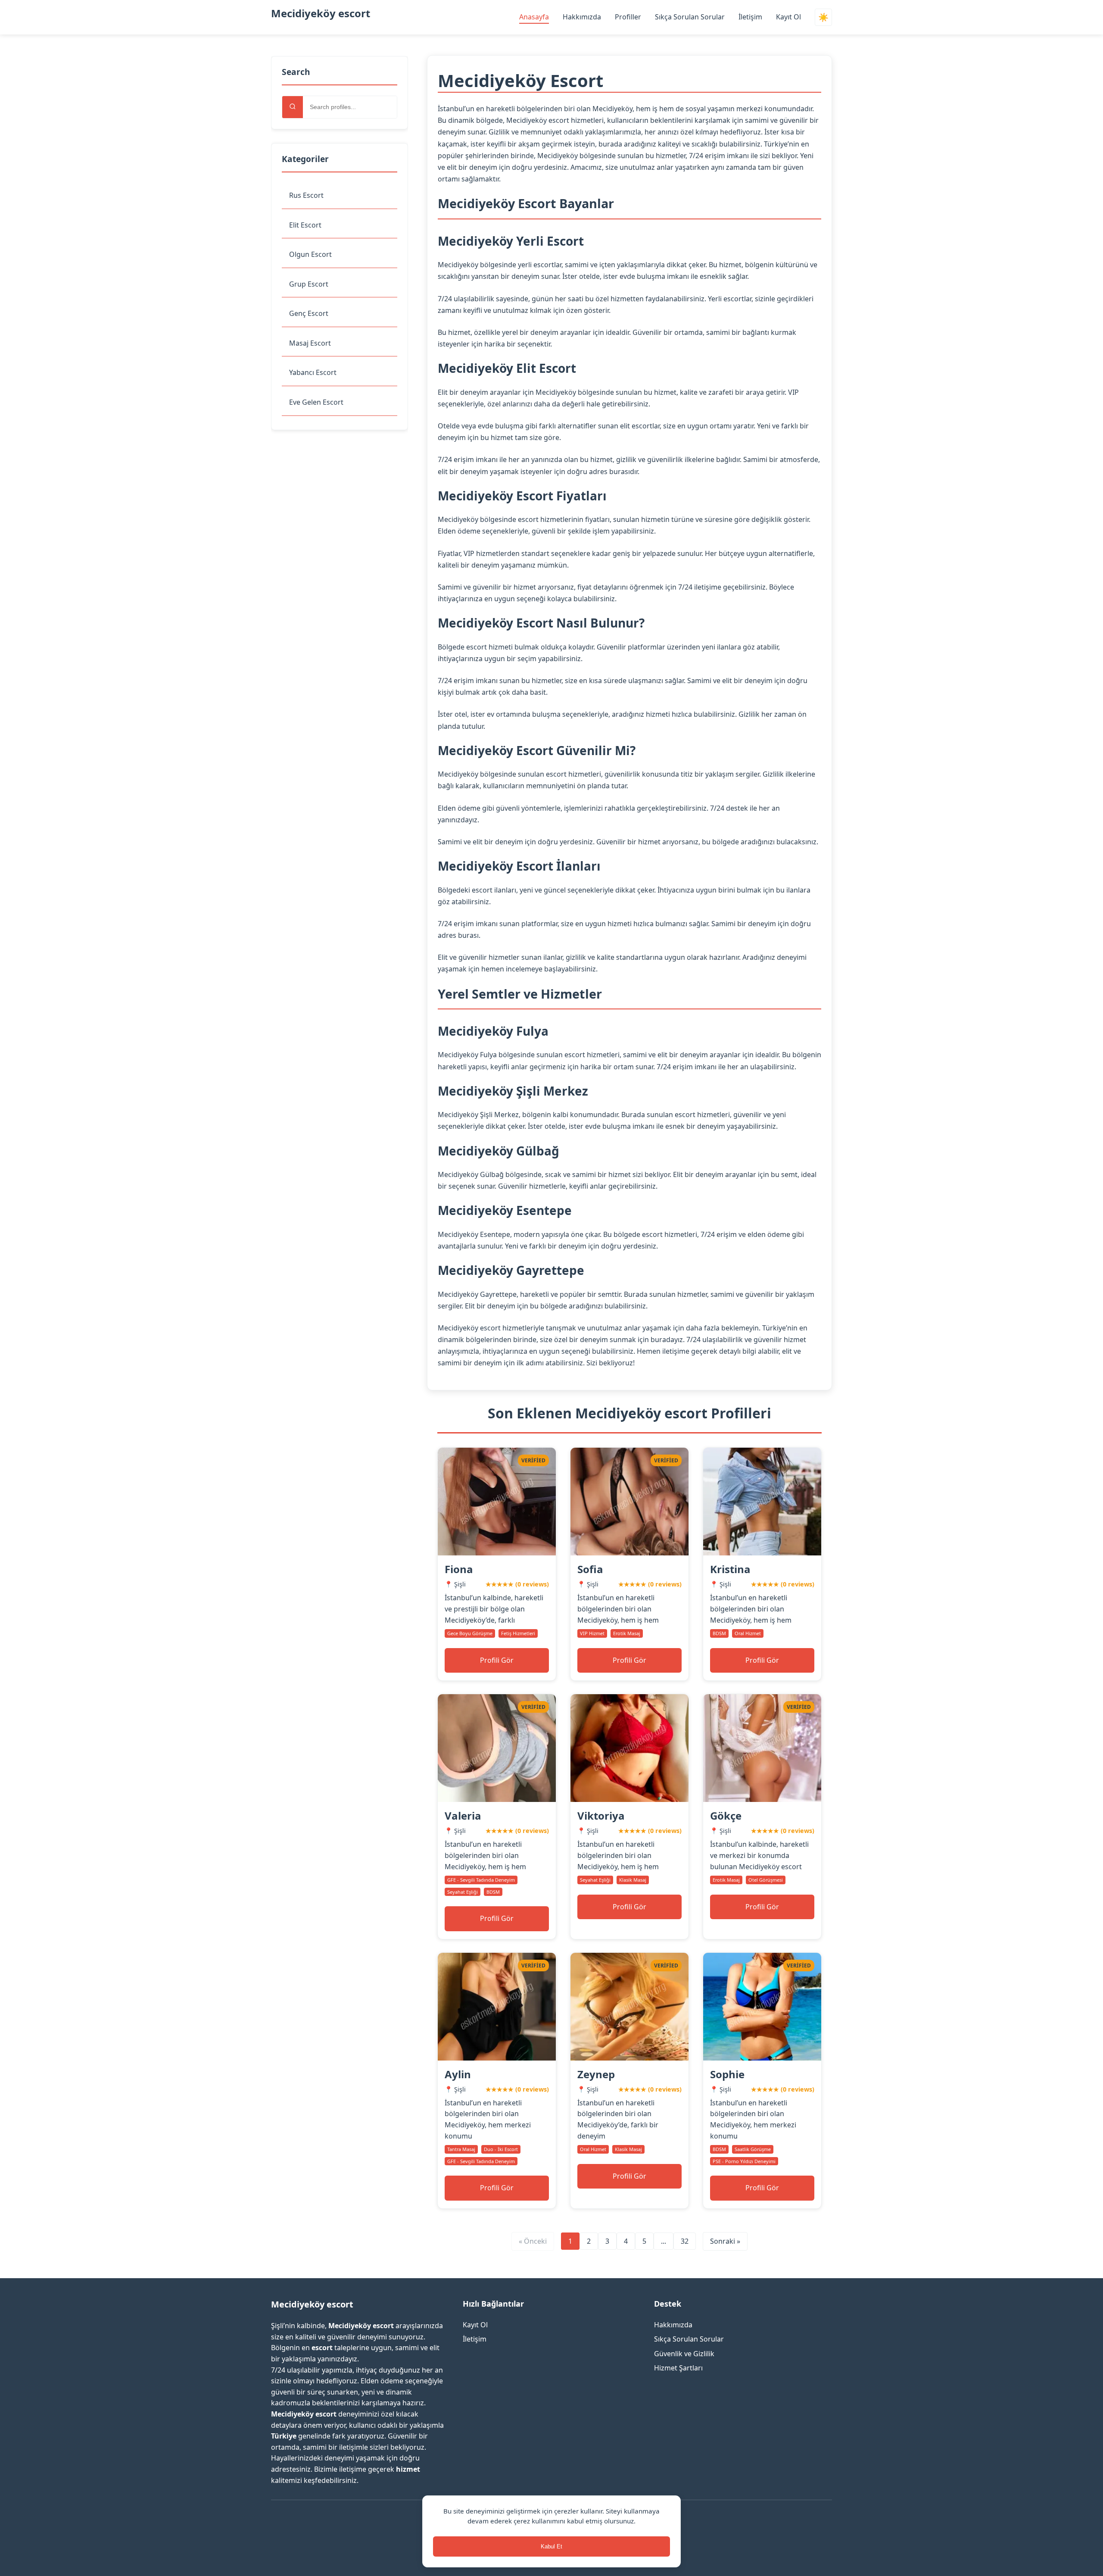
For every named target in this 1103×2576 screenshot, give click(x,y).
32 (685, 2241)
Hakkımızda (582, 17)
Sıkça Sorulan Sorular (690, 17)
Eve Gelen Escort (316, 402)
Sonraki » (725, 2241)
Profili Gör (497, 1660)
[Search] (293, 107)
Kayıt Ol (788, 17)
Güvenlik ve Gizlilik (684, 2354)
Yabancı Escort (313, 372)
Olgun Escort (310, 254)
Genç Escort (309, 313)
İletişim (750, 17)
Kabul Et (551, 2546)
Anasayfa (534, 17)
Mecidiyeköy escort (321, 13)
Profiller (628, 17)
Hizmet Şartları (678, 2368)
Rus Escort (306, 195)
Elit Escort (305, 225)
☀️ (823, 17)
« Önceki (533, 2241)
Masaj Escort (310, 343)
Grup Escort (309, 284)
